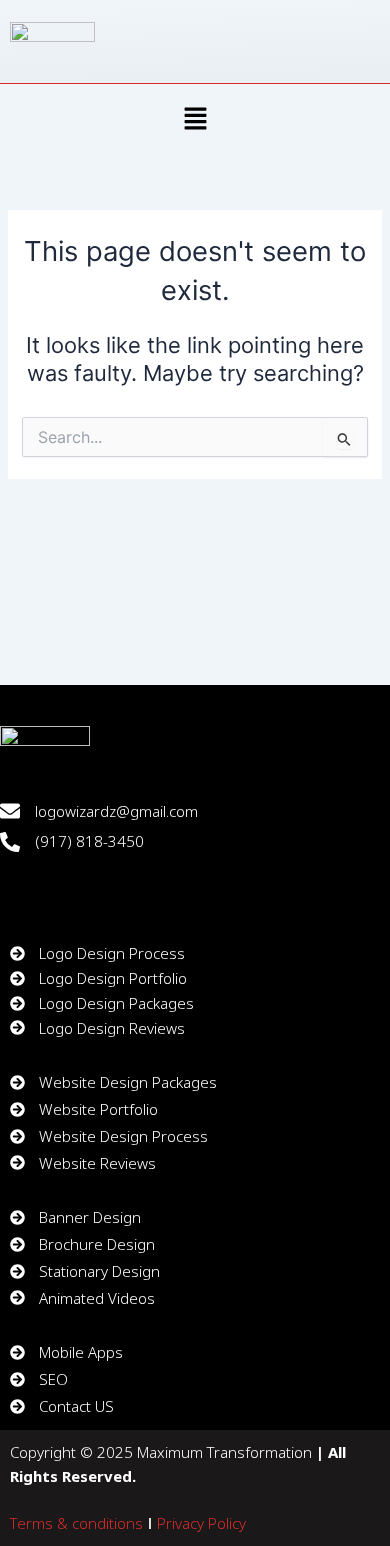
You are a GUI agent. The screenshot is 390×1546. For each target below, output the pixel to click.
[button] (195, 120)
